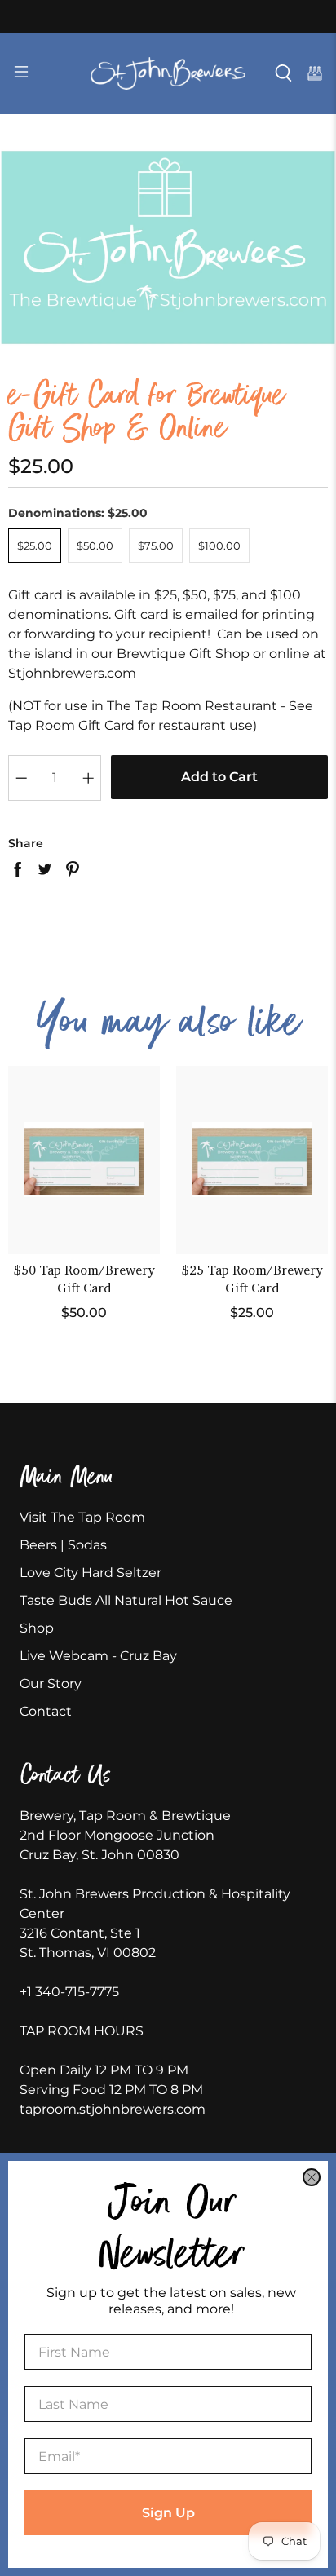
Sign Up (168, 2513)
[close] (312, 2177)
